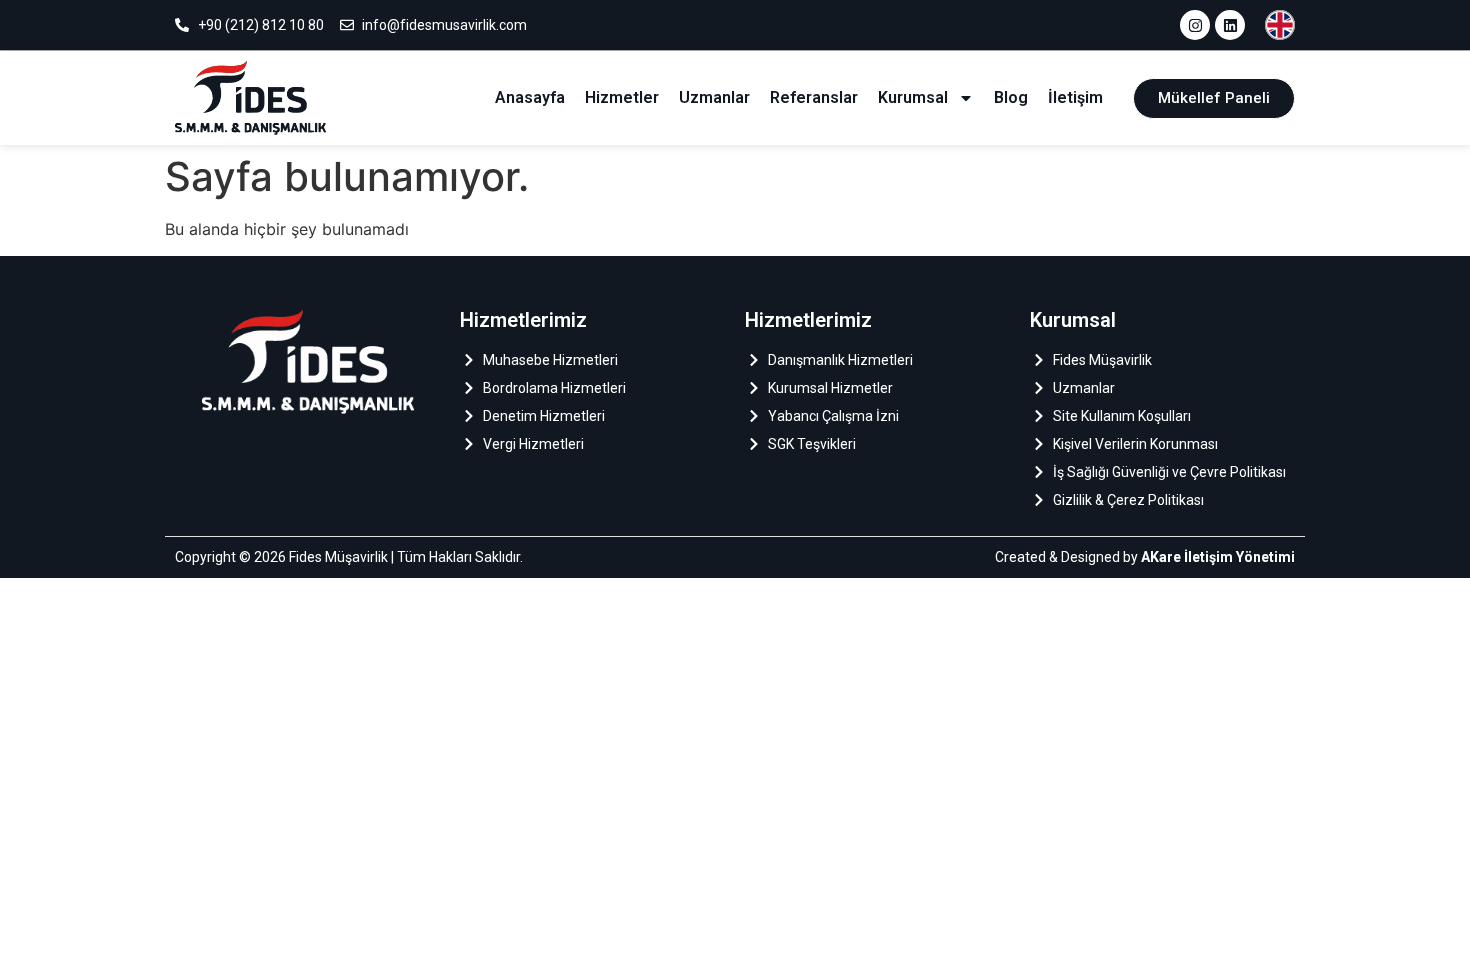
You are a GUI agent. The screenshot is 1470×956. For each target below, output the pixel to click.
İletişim (1075, 97)
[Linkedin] (1230, 25)
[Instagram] (1195, 25)
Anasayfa (530, 97)
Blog (1011, 97)
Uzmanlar (714, 97)
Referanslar (814, 97)
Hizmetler (622, 97)
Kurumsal (913, 97)
